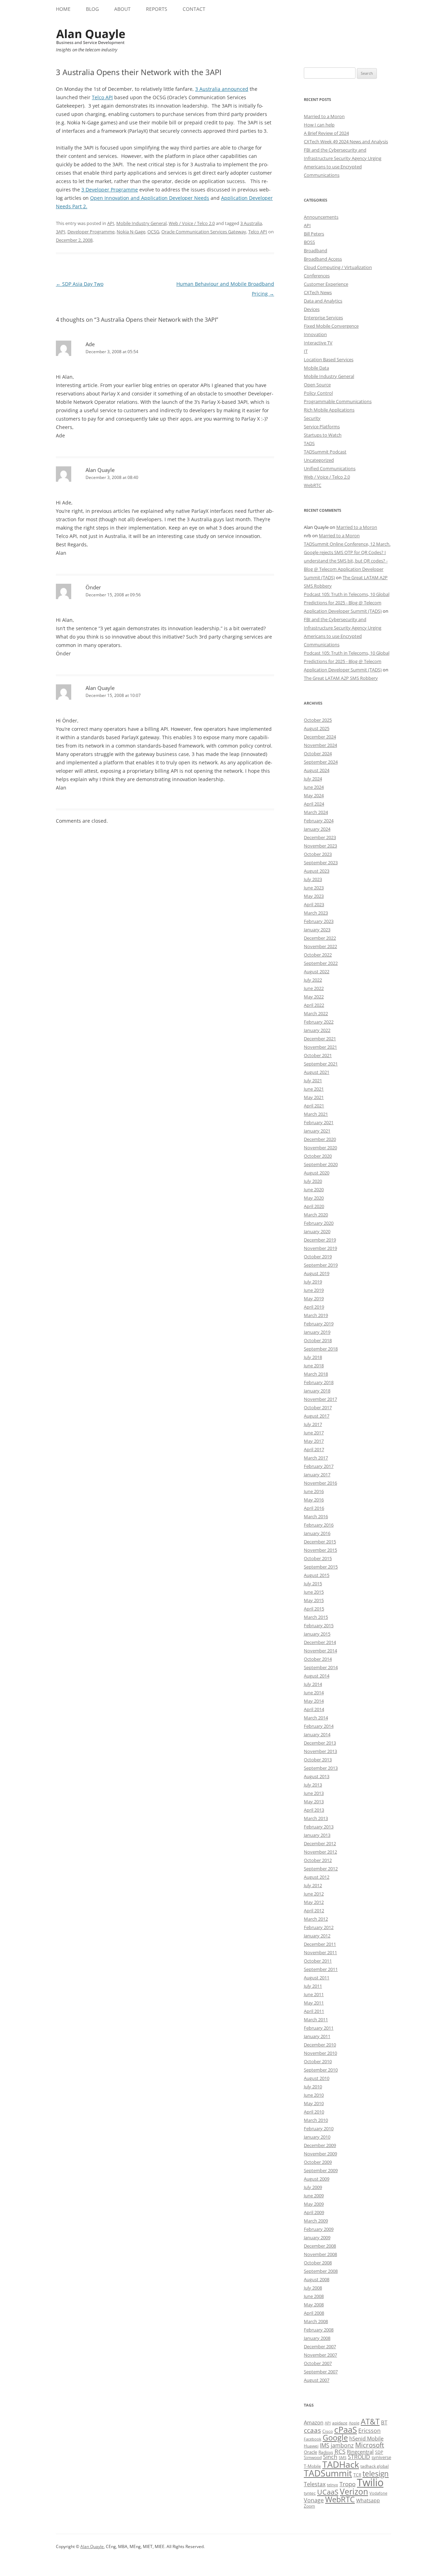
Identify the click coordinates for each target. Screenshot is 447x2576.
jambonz (342, 2445)
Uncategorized (319, 460)
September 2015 (321, 1567)
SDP (379, 2452)
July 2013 (313, 1785)
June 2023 (314, 888)
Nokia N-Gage (131, 232)
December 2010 (320, 2045)
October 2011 (318, 1961)
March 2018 (316, 1374)
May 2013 (314, 1802)
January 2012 (317, 1936)
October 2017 (318, 1407)
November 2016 (320, 1483)
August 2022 (317, 972)
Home (63, 9)
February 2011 (319, 2028)
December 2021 (320, 1039)
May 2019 (314, 1298)
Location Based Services (329, 359)
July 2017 (313, 1424)
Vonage (314, 2500)
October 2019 (318, 1257)
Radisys (326, 2452)
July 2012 (313, 1885)
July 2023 (313, 879)
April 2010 (314, 2112)
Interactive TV (318, 343)
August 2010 (317, 2078)
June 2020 (314, 1189)
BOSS (309, 242)
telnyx (332, 2485)
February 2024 (319, 821)
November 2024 (320, 745)
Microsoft (370, 2445)
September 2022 (321, 963)
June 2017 (314, 1433)
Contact (194, 9)
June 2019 (314, 1290)
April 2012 (314, 1911)
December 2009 (320, 2145)
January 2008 (317, 2338)
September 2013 (321, 1768)
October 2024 (318, 754)
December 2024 (320, 737)
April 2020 (314, 1206)
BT (384, 2422)
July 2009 (313, 2187)
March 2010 (316, 2120)
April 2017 (314, 1449)
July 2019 (313, 1282)
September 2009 (321, 2170)
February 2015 (319, 1625)
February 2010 (319, 2129)
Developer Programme (91, 232)
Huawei (311, 2446)
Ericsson (369, 2431)
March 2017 (316, 1458)
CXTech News (318, 292)
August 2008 (317, 2279)
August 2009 (317, 2179)
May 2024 (314, 795)
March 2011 (316, 2020)
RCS (340, 2451)
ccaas (312, 2430)
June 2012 (314, 1894)
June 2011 (314, 1994)
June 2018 (314, 1366)
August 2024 (317, 770)
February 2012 (319, 1927)
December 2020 (320, 1139)
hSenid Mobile (366, 2438)
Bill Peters (314, 234)
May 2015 (314, 1600)
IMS (325, 2445)
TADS (309, 443)
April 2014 (314, 1709)
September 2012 (321, 1869)
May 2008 (314, 2305)
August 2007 (317, 2380)
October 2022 (318, 955)
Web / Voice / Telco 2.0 (192, 223)
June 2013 (314, 1793)
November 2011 (320, 1952)
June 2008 (314, 2296)
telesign (376, 2473)
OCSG (153, 232)
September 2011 (321, 1969)
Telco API (102, 97)
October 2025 (318, 720)
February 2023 (319, 921)
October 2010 (318, 2061)
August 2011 (317, 1978)
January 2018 (317, 1391)
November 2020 (320, 1148)
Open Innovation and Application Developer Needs (150, 198)
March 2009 (316, 2221)
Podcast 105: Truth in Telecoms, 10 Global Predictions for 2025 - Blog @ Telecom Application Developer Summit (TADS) (347, 603)
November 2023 (320, 846)
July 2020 (313, 1181)
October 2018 (318, 1340)
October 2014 (318, 1659)
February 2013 (319, 1827)
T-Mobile (312, 2466)
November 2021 (320, 1047)
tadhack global (375, 2466)
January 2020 (317, 1231)
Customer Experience (326, 284)
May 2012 (314, 1902)
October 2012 (318, 1860)
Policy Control (318, 393)
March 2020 (316, 1215)
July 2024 (313, 779)
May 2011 (314, 2003)
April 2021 (314, 1106)
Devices (312, 309)
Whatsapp (368, 2500)
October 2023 (318, 854)
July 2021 (313, 1080)
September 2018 (321, 1349)
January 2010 (317, 2137)
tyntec (310, 2493)
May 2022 (314, 997)
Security (312, 418)
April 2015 (314, 1609)
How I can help (319, 125)
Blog (92, 9)
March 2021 (316, 1114)
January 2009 (317, 2237)
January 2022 (317, 1030)
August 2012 (317, 1877)
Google (335, 2437)
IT (306, 351)
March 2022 (316, 1013)
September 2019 (321, 1265)
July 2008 (313, 2288)
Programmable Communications (338, 401)
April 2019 (314, 1307)
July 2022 (313, 980)
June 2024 (314, 787)
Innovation (315, 334)
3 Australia (251, 223)
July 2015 (313, 1584)
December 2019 (320, 1240)
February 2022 (319, 1022)
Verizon (354, 2492)
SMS (343, 2457)
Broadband (316, 250)
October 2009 (318, 2162)
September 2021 (321, 1064)
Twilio (370, 2482)
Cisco (328, 2431)
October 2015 (318, 1558)
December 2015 (320, 1542)
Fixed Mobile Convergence (331, 326)
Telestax (315, 2484)
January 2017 (317, 1475)
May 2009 (314, 2204)
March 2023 (316, 913)
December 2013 (320, 1743)
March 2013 (316, 1818)
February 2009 (319, 2229)
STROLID (359, 2457)
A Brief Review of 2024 (326, 133)
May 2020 (314, 1198)
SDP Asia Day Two (80, 284)
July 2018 (313, 1357)
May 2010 (314, 2103)
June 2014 (314, 1693)
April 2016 (314, 1508)
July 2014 (313, 1684)
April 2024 (314, 804)
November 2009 (320, 2154)
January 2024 (317, 829)
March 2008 (316, 2321)
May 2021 (314, 1097)
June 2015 (314, 1592)
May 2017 (314, 1441)
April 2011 (314, 2011)
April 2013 (314, 1810)
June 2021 (314, 1089)
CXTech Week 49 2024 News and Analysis (346, 141)
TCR (357, 2475)
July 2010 (313, 2087)
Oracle (310, 2452)
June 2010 (314, 2095)
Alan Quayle (100, 470)
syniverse (381, 2457)
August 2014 (317, 1676)
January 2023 (317, 930)
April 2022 (314, 1005)
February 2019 (319, 1324)
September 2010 (321, 2070)
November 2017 (320, 1399)
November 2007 (320, 2355)
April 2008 (314, 2313)
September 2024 (321, 762)
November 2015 (320, 1550)
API (111, 223)
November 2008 (320, 2254)
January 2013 (317, 1835)
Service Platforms (322, 427)
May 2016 (314, 1500)
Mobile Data (316, 368)
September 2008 (321, 2271)
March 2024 (316, 812)
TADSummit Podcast (325, 452)
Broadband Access (323, 259)
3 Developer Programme (110, 190)
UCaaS (328, 2492)
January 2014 (317, 1734)
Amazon (314, 2422)
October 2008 (318, 2263)
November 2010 (320, 2053)
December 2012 (320, 1843)
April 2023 (314, 904)
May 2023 (314, 896)
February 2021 (319, 1122)
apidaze (340, 2423)
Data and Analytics (323, 301)
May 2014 (314, 1701)
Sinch (330, 2457)
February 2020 (319, 1223)
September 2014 (321, 1667)
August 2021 (317, 1072)
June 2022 (314, 988)
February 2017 (319, 1466)
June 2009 (314, 2196)
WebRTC (313, 485)
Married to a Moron (324, 116)
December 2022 (320, 938)
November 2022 (320, 946)
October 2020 (318, 1156)
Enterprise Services (323, 318)
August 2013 (317, 1776)
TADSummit (328, 2473)
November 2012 (320, 1852)
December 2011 (320, 1944)
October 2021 (318, 1055)
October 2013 (318, 1760)
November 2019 (320, 1248)
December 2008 (320, 2246)
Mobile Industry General (141, 223)
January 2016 (317, 1533)
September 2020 (321, 1164)
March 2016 (316, 1516)
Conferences (317, 276)
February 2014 (319, 1726)
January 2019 (317, 1332)
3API (61, 232)
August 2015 (317, 1575)
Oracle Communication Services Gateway (204, 232)
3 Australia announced (222, 89)
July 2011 (313, 1986)
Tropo (347, 2484)
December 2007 (320, 2346)
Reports (157, 9)
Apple (354, 2423)
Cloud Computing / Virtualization (338, 267)
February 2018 (319, 1382)
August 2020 (317, 1173)
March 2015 (316, 1617)
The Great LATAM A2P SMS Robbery (341, 678)
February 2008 (319, 2330)
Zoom (309, 2506)
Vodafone (378, 2493)
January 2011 (317, 2036)
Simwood (313, 2457)
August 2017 (317, 1416)
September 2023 (321, 863)
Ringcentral (360, 2452)
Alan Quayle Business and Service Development (91, 37)
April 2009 (314, 2212)
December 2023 (320, 837)
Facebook (313, 2439)
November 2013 (320, 1751)
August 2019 (317, 1273)
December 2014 (320, 1642)
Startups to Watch (323, 435)
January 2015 (317, 1634)
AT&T (370, 2421)
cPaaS (346, 2429)
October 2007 (318, 2363)
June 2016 (314, 1491)
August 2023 (317, 871)
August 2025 (317, 728)
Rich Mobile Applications (329, 410)
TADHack (341, 2464)
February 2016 (319, 1525)
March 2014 (316, 1718)
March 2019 (316, 1315)
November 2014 (320, 1651)
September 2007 (321, 2372)
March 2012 (316, 1919)
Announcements (321, 217)
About (122, 9)
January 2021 (317, 1131)
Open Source (317, 385)
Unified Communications (330, 468)
